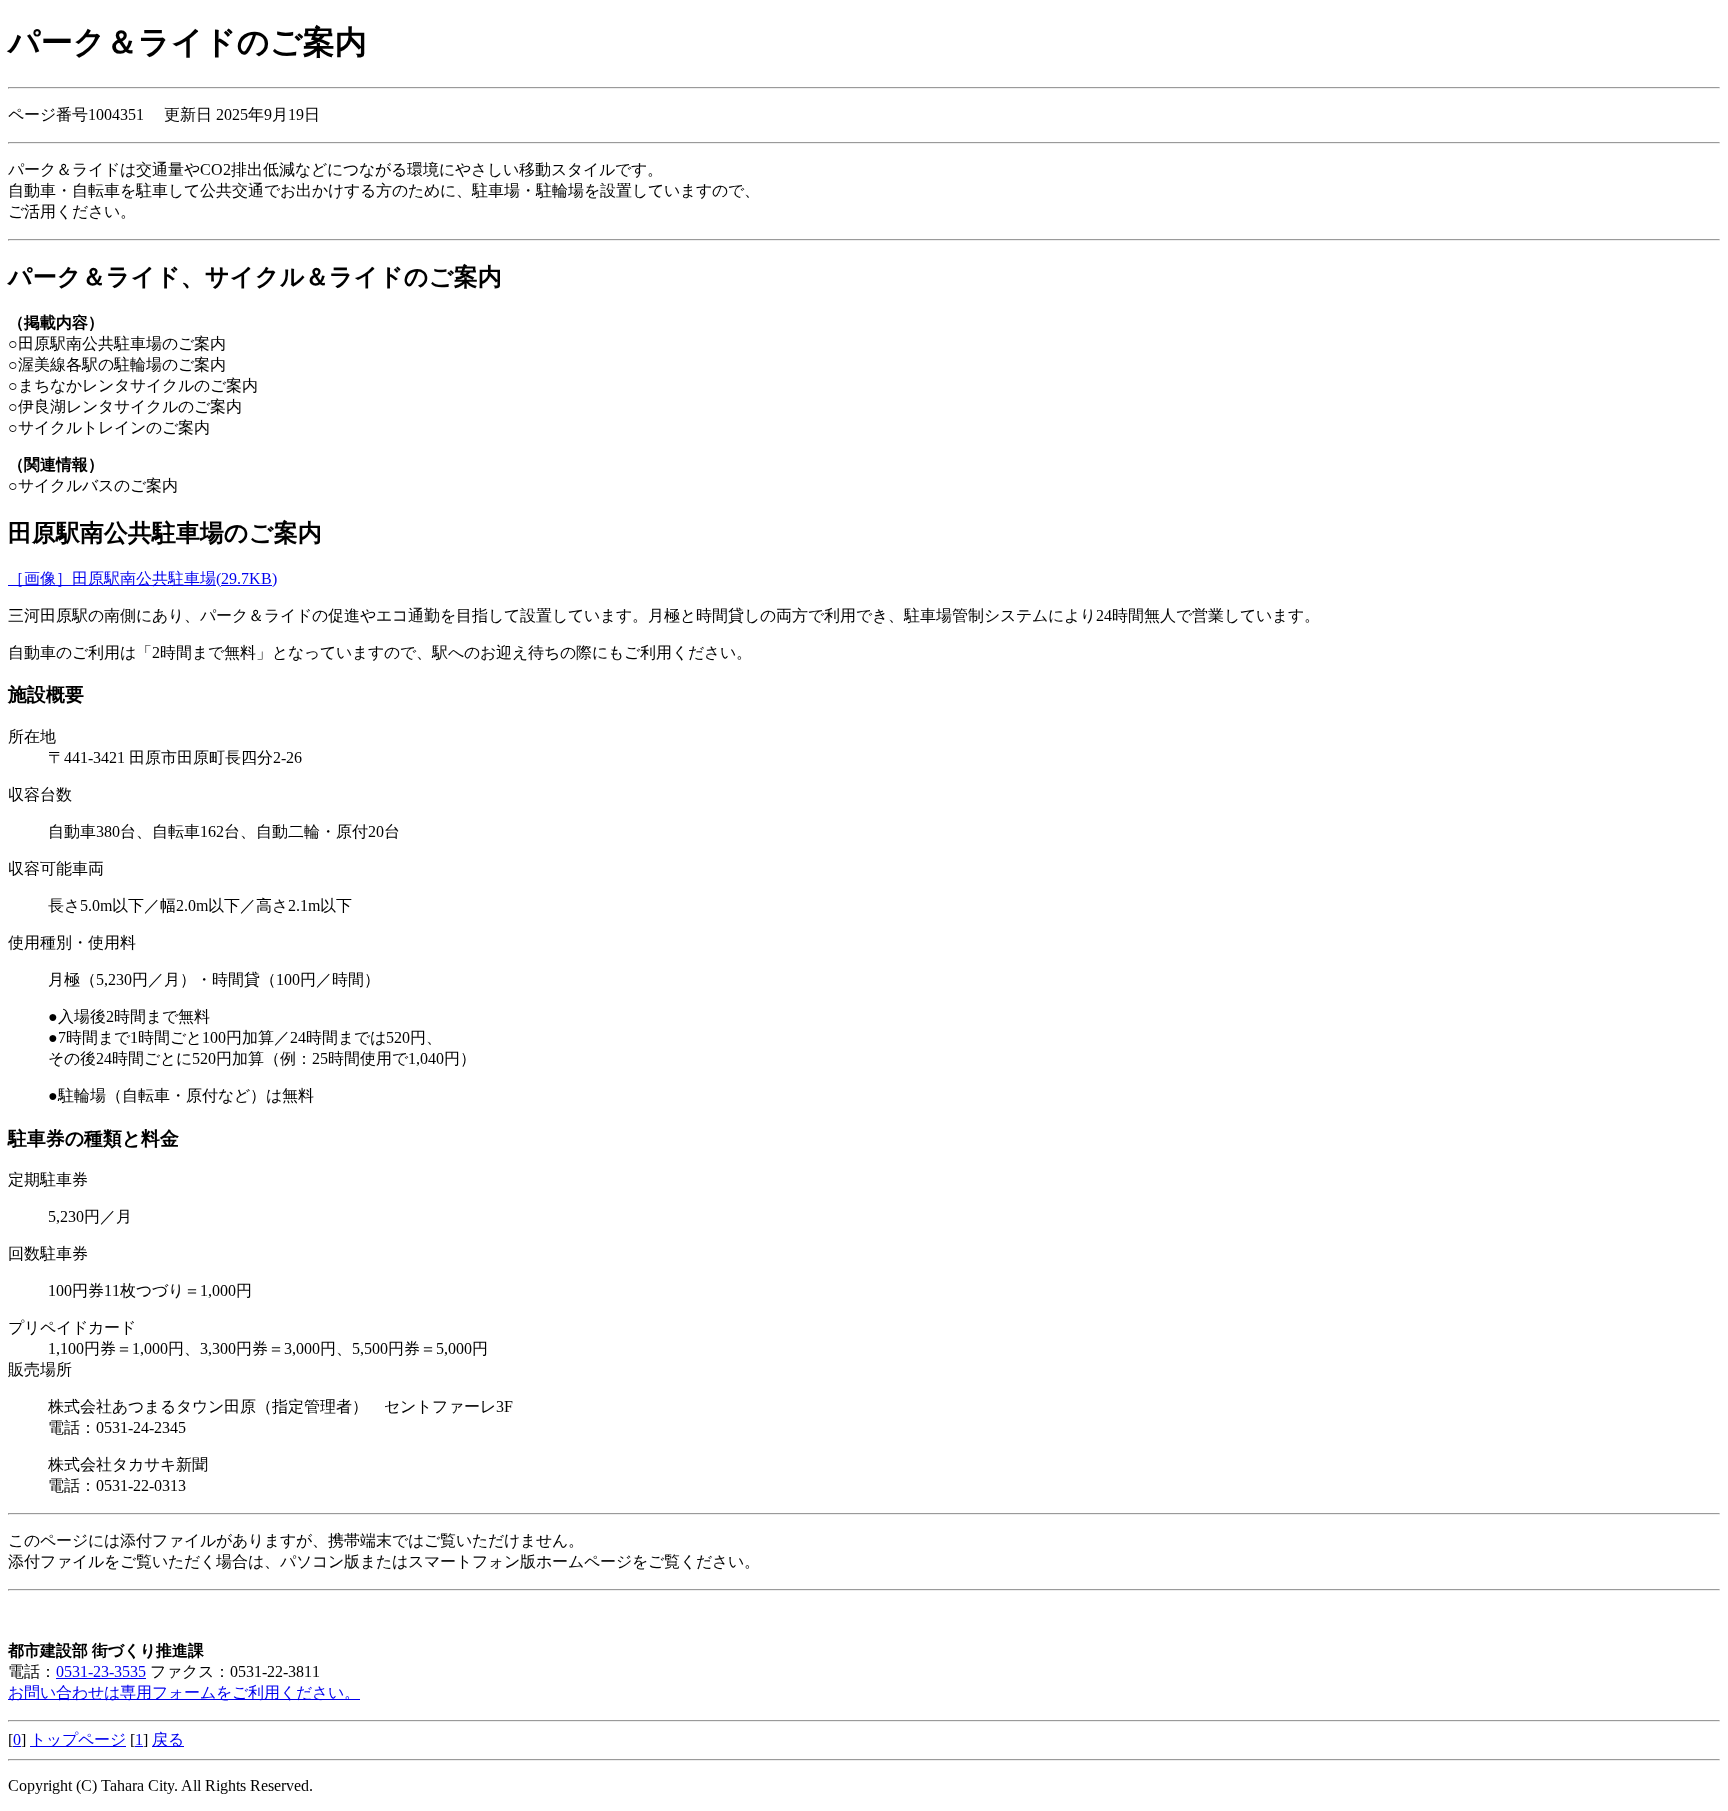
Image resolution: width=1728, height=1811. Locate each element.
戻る (168, 1739)
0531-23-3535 (101, 1671)
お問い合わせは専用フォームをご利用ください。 (184, 1692)
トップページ (78, 1739)
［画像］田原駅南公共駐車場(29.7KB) (142, 578)
